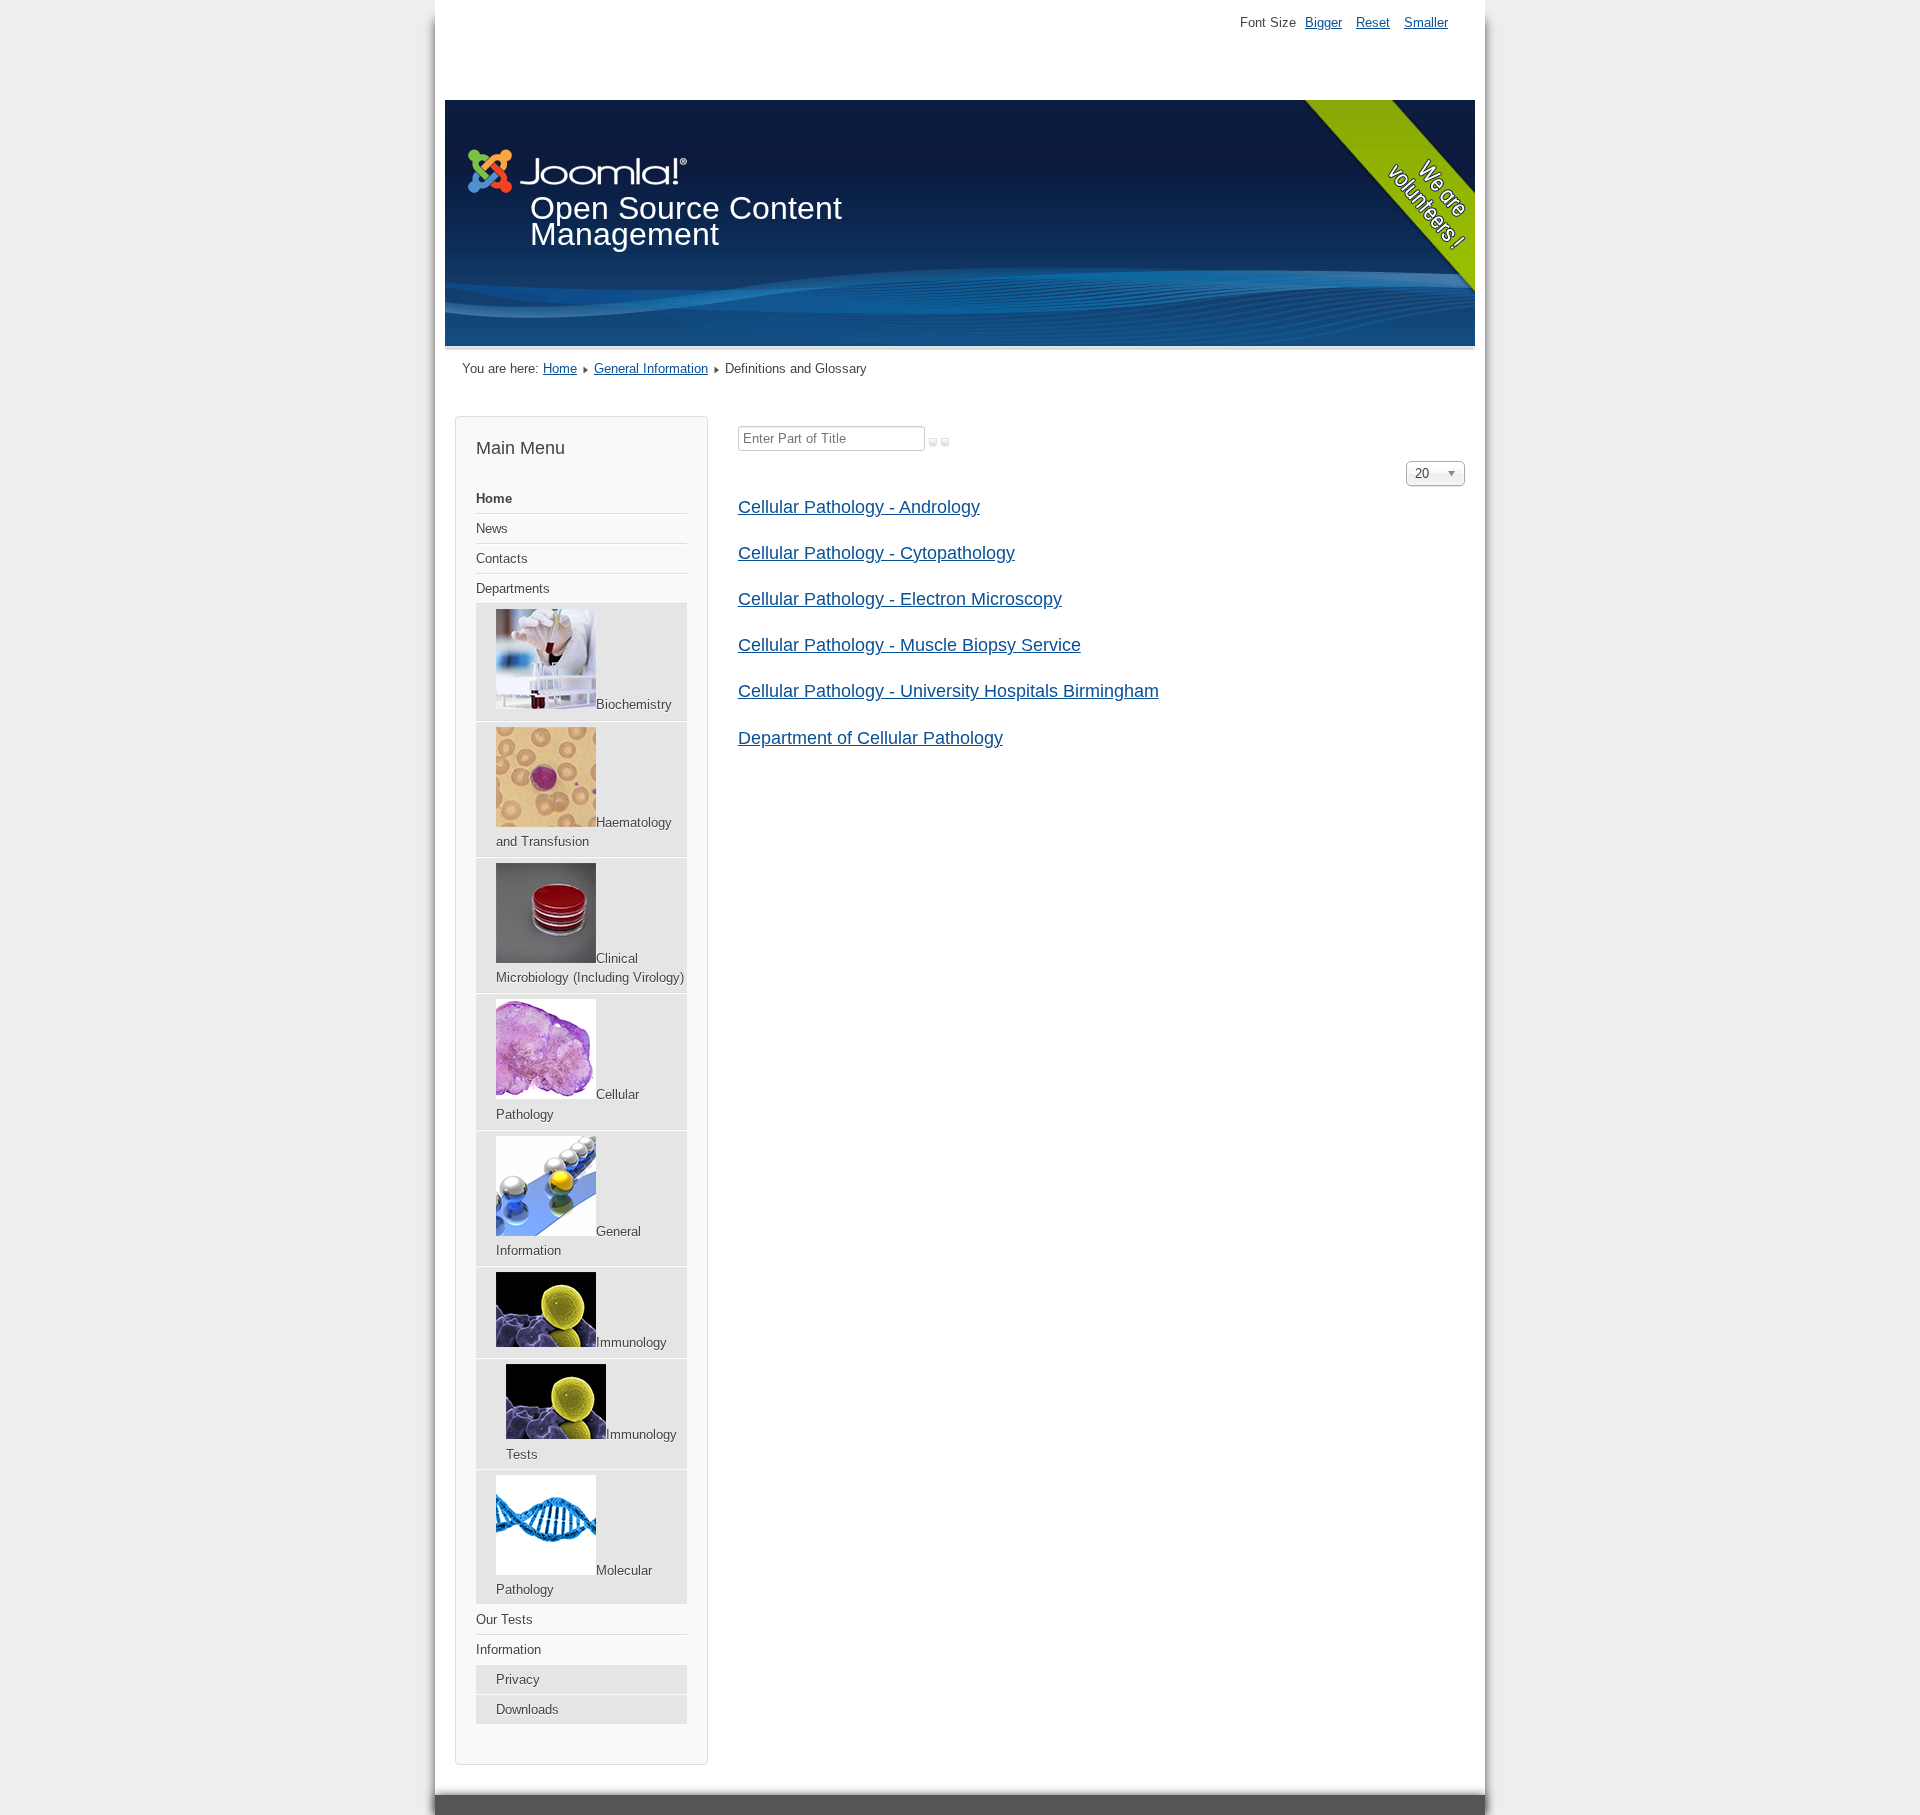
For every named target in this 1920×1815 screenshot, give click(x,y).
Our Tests (504, 1619)
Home (560, 368)
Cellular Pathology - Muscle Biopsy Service (909, 645)
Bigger (1323, 22)
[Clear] (945, 442)
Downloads (527, 1709)
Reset (1373, 22)
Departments (513, 588)
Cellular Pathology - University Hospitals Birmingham (948, 691)
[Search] (933, 442)
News (492, 528)
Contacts (502, 558)
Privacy (518, 1679)
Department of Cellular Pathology (870, 738)
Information (508, 1649)
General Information (651, 368)
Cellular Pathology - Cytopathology (876, 553)
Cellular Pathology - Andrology (859, 507)
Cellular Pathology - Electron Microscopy (900, 599)
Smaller (1426, 22)
